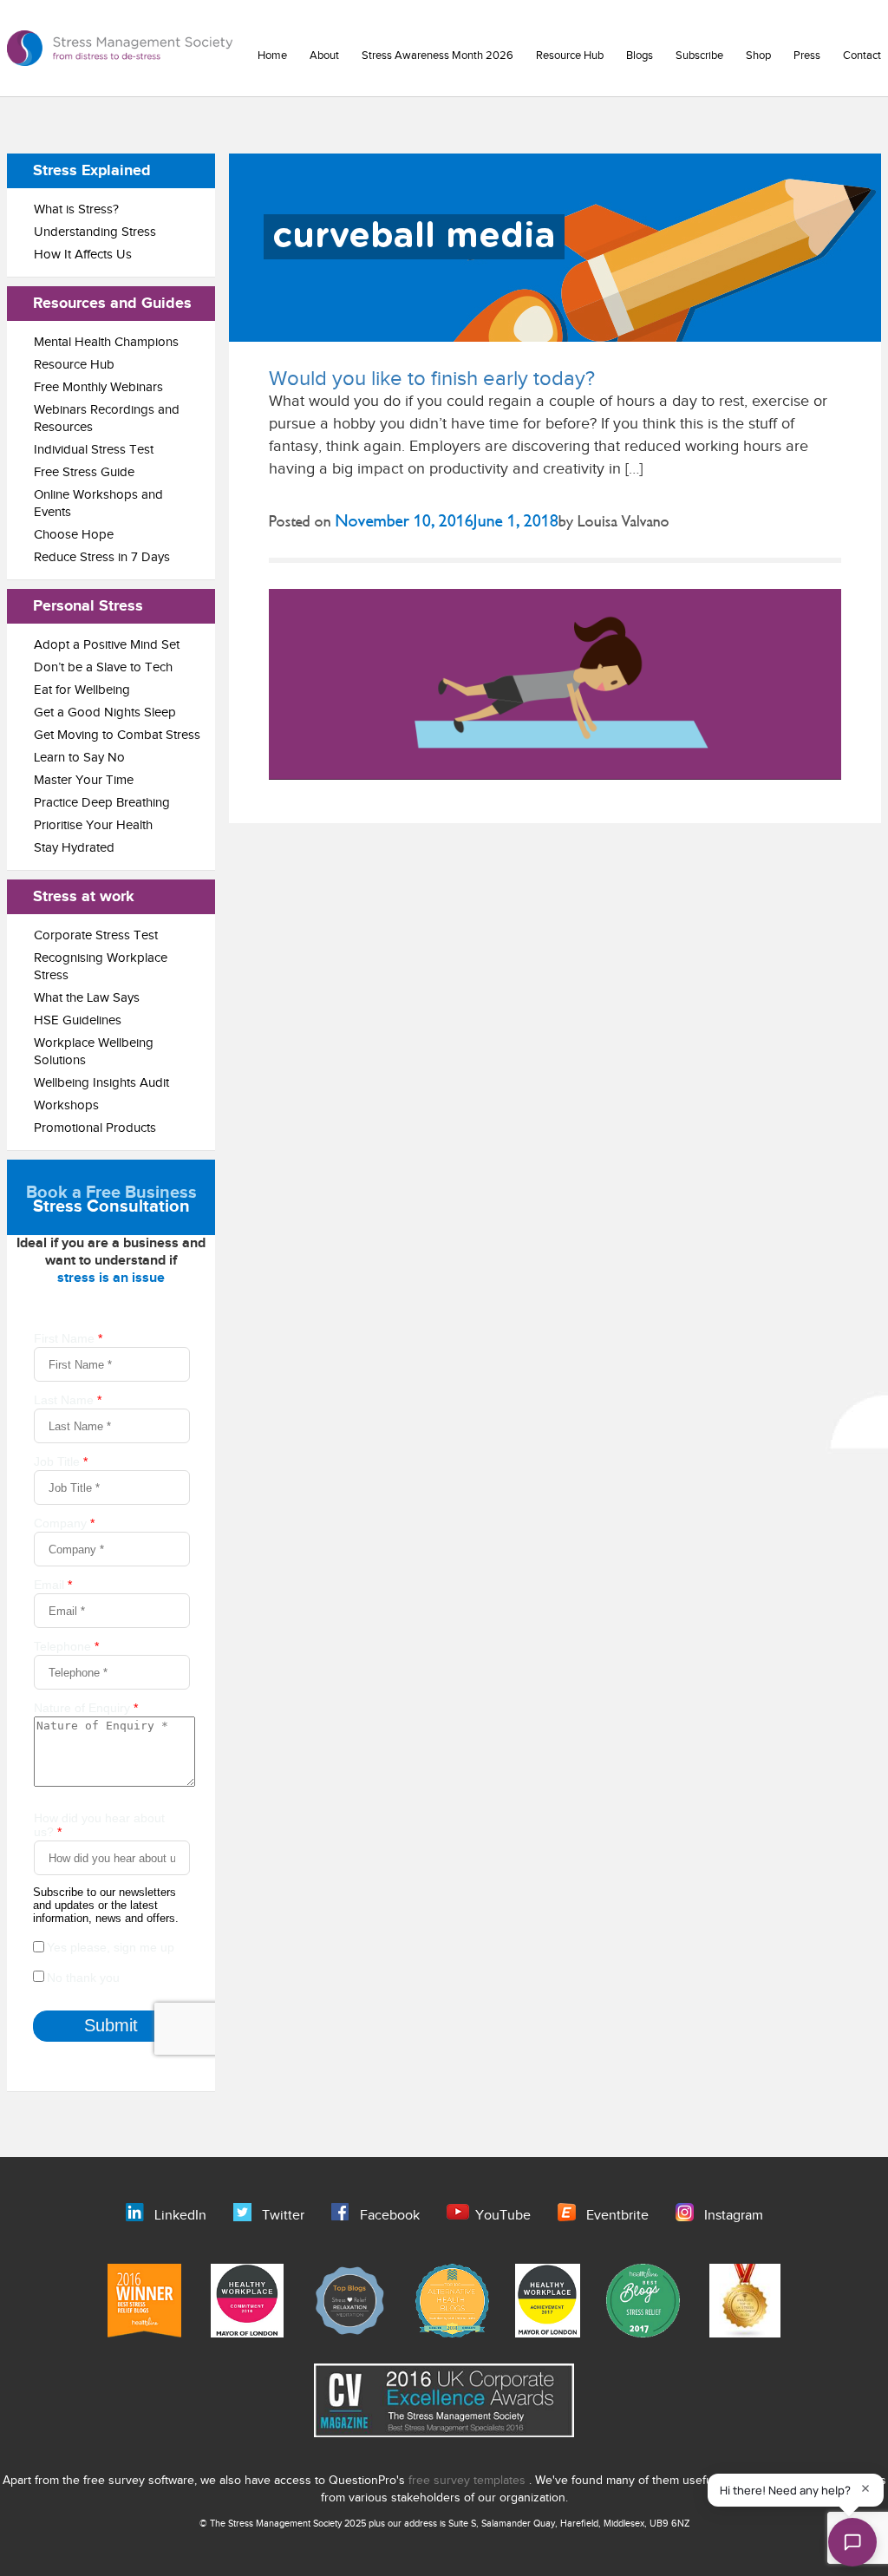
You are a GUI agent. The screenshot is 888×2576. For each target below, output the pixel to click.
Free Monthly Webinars (98, 387)
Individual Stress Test (94, 450)
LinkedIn (180, 2216)
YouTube (503, 2216)
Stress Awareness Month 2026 (437, 56)
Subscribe (699, 56)
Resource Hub (570, 56)
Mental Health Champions (106, 342)
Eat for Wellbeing (82, 690)
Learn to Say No (79, 758)
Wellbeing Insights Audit (101, 1083)
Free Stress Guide (84, 472)
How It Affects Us (83, 255)
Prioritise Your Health (93, 825)
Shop (758, 56)
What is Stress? (76, 209)
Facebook (390, 2216)
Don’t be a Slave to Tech (103, 667)
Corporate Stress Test (96, 935)
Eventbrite (617, 2216)
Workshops (66, 1105)
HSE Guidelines (78, 1020)
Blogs (640, 56)
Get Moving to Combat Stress (117, 735)
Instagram (734, 2216)
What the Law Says (87, 998)
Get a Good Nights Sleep (105, 713)
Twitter (283, 2216)
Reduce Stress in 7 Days (102, 557)
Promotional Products (95, 1128)
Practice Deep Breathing (102, 803)
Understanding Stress (95, 232)
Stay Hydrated (74, 848)
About (324, 56)
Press (807, 56)
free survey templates (469, 2481)
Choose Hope (74, 535)
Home (272, 56)
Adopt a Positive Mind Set (107, 645)
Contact (862, 56)
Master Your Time (84, 780)
